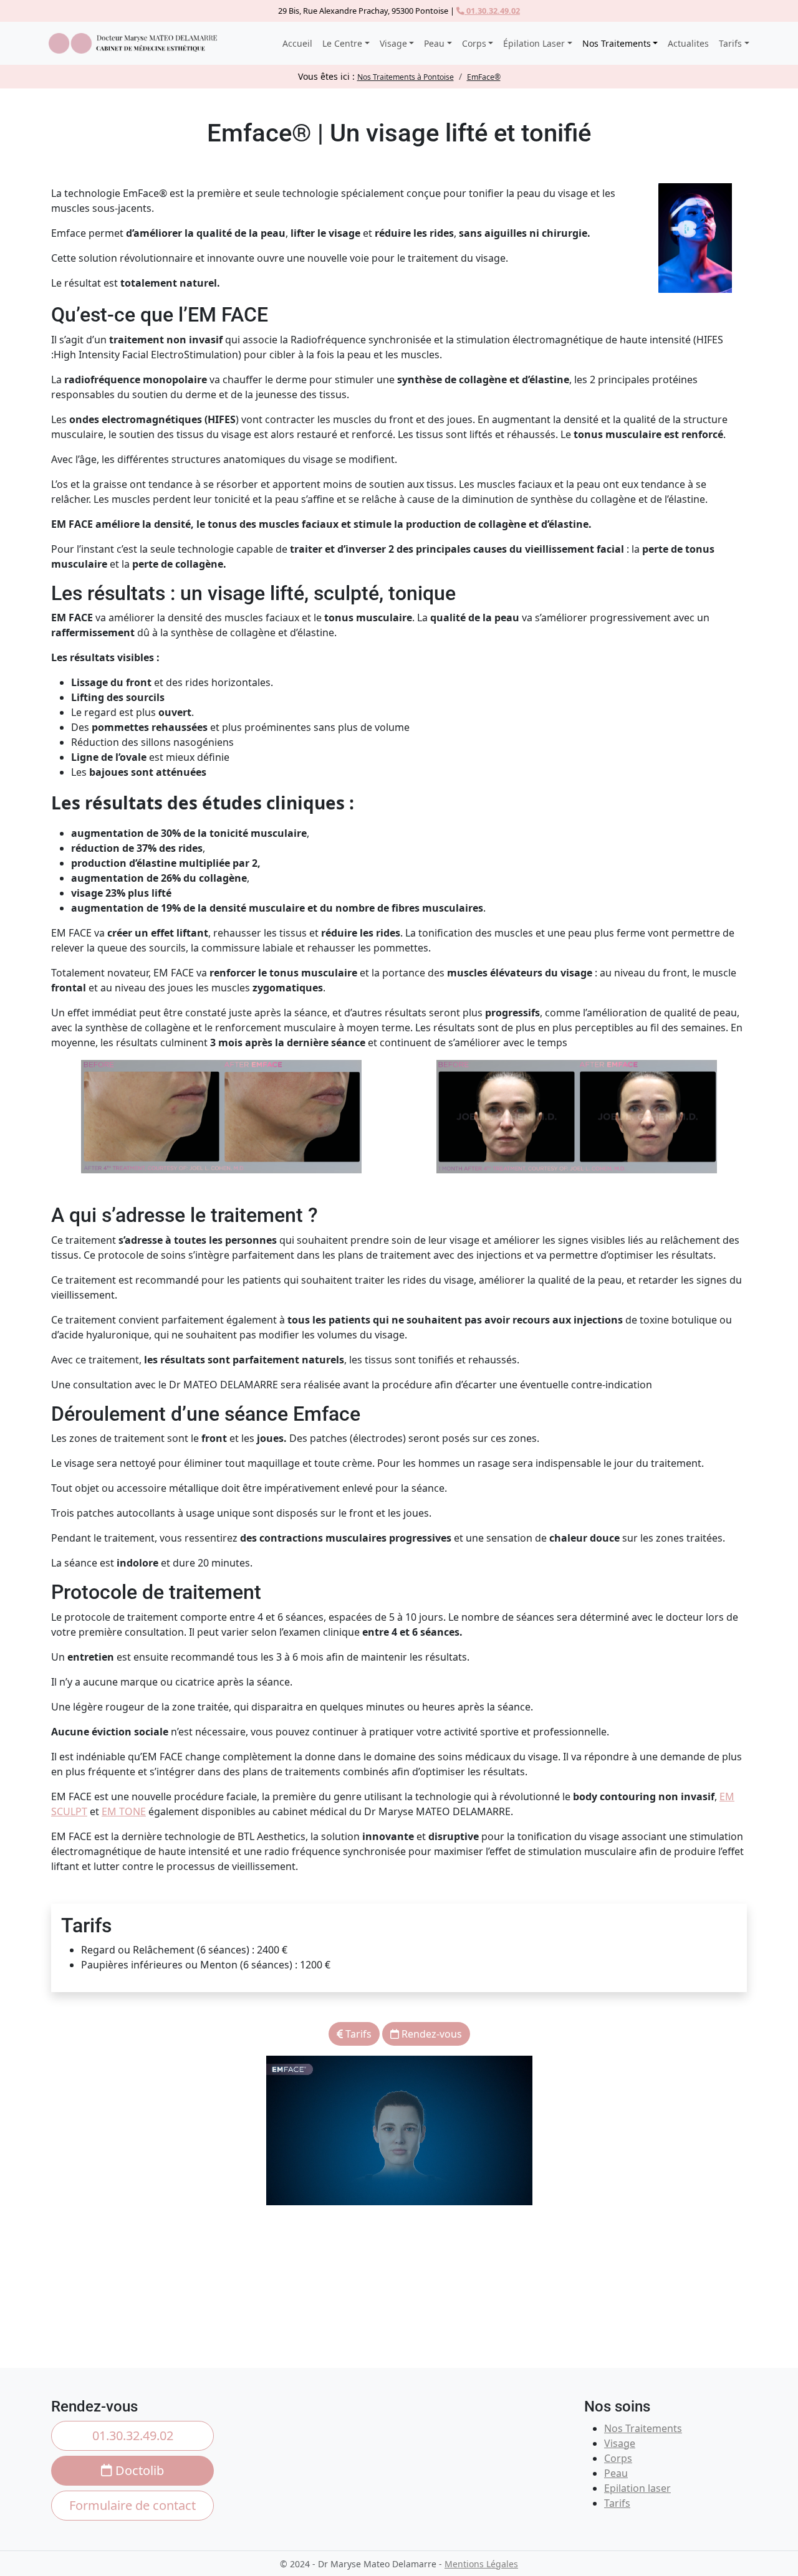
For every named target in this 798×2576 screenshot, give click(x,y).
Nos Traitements (643, 2428)
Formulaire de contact (132, 2505)
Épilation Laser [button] (534, 43)
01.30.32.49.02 (492, 11)
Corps (618, 2458)
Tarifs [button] (730, 43)
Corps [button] (474, 43)
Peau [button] (434, 43)
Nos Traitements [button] (617, 43)
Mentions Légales (481, 2564)
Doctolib (138, 2470)
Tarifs (357, 2034)
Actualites (688, 43)
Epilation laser (637, 2488)
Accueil (297, 43)
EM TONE (124, 1811)
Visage (620, 2443)
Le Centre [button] (342, 43)
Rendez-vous (430, 2034)
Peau (616, 2473)
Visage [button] (393, 43)
